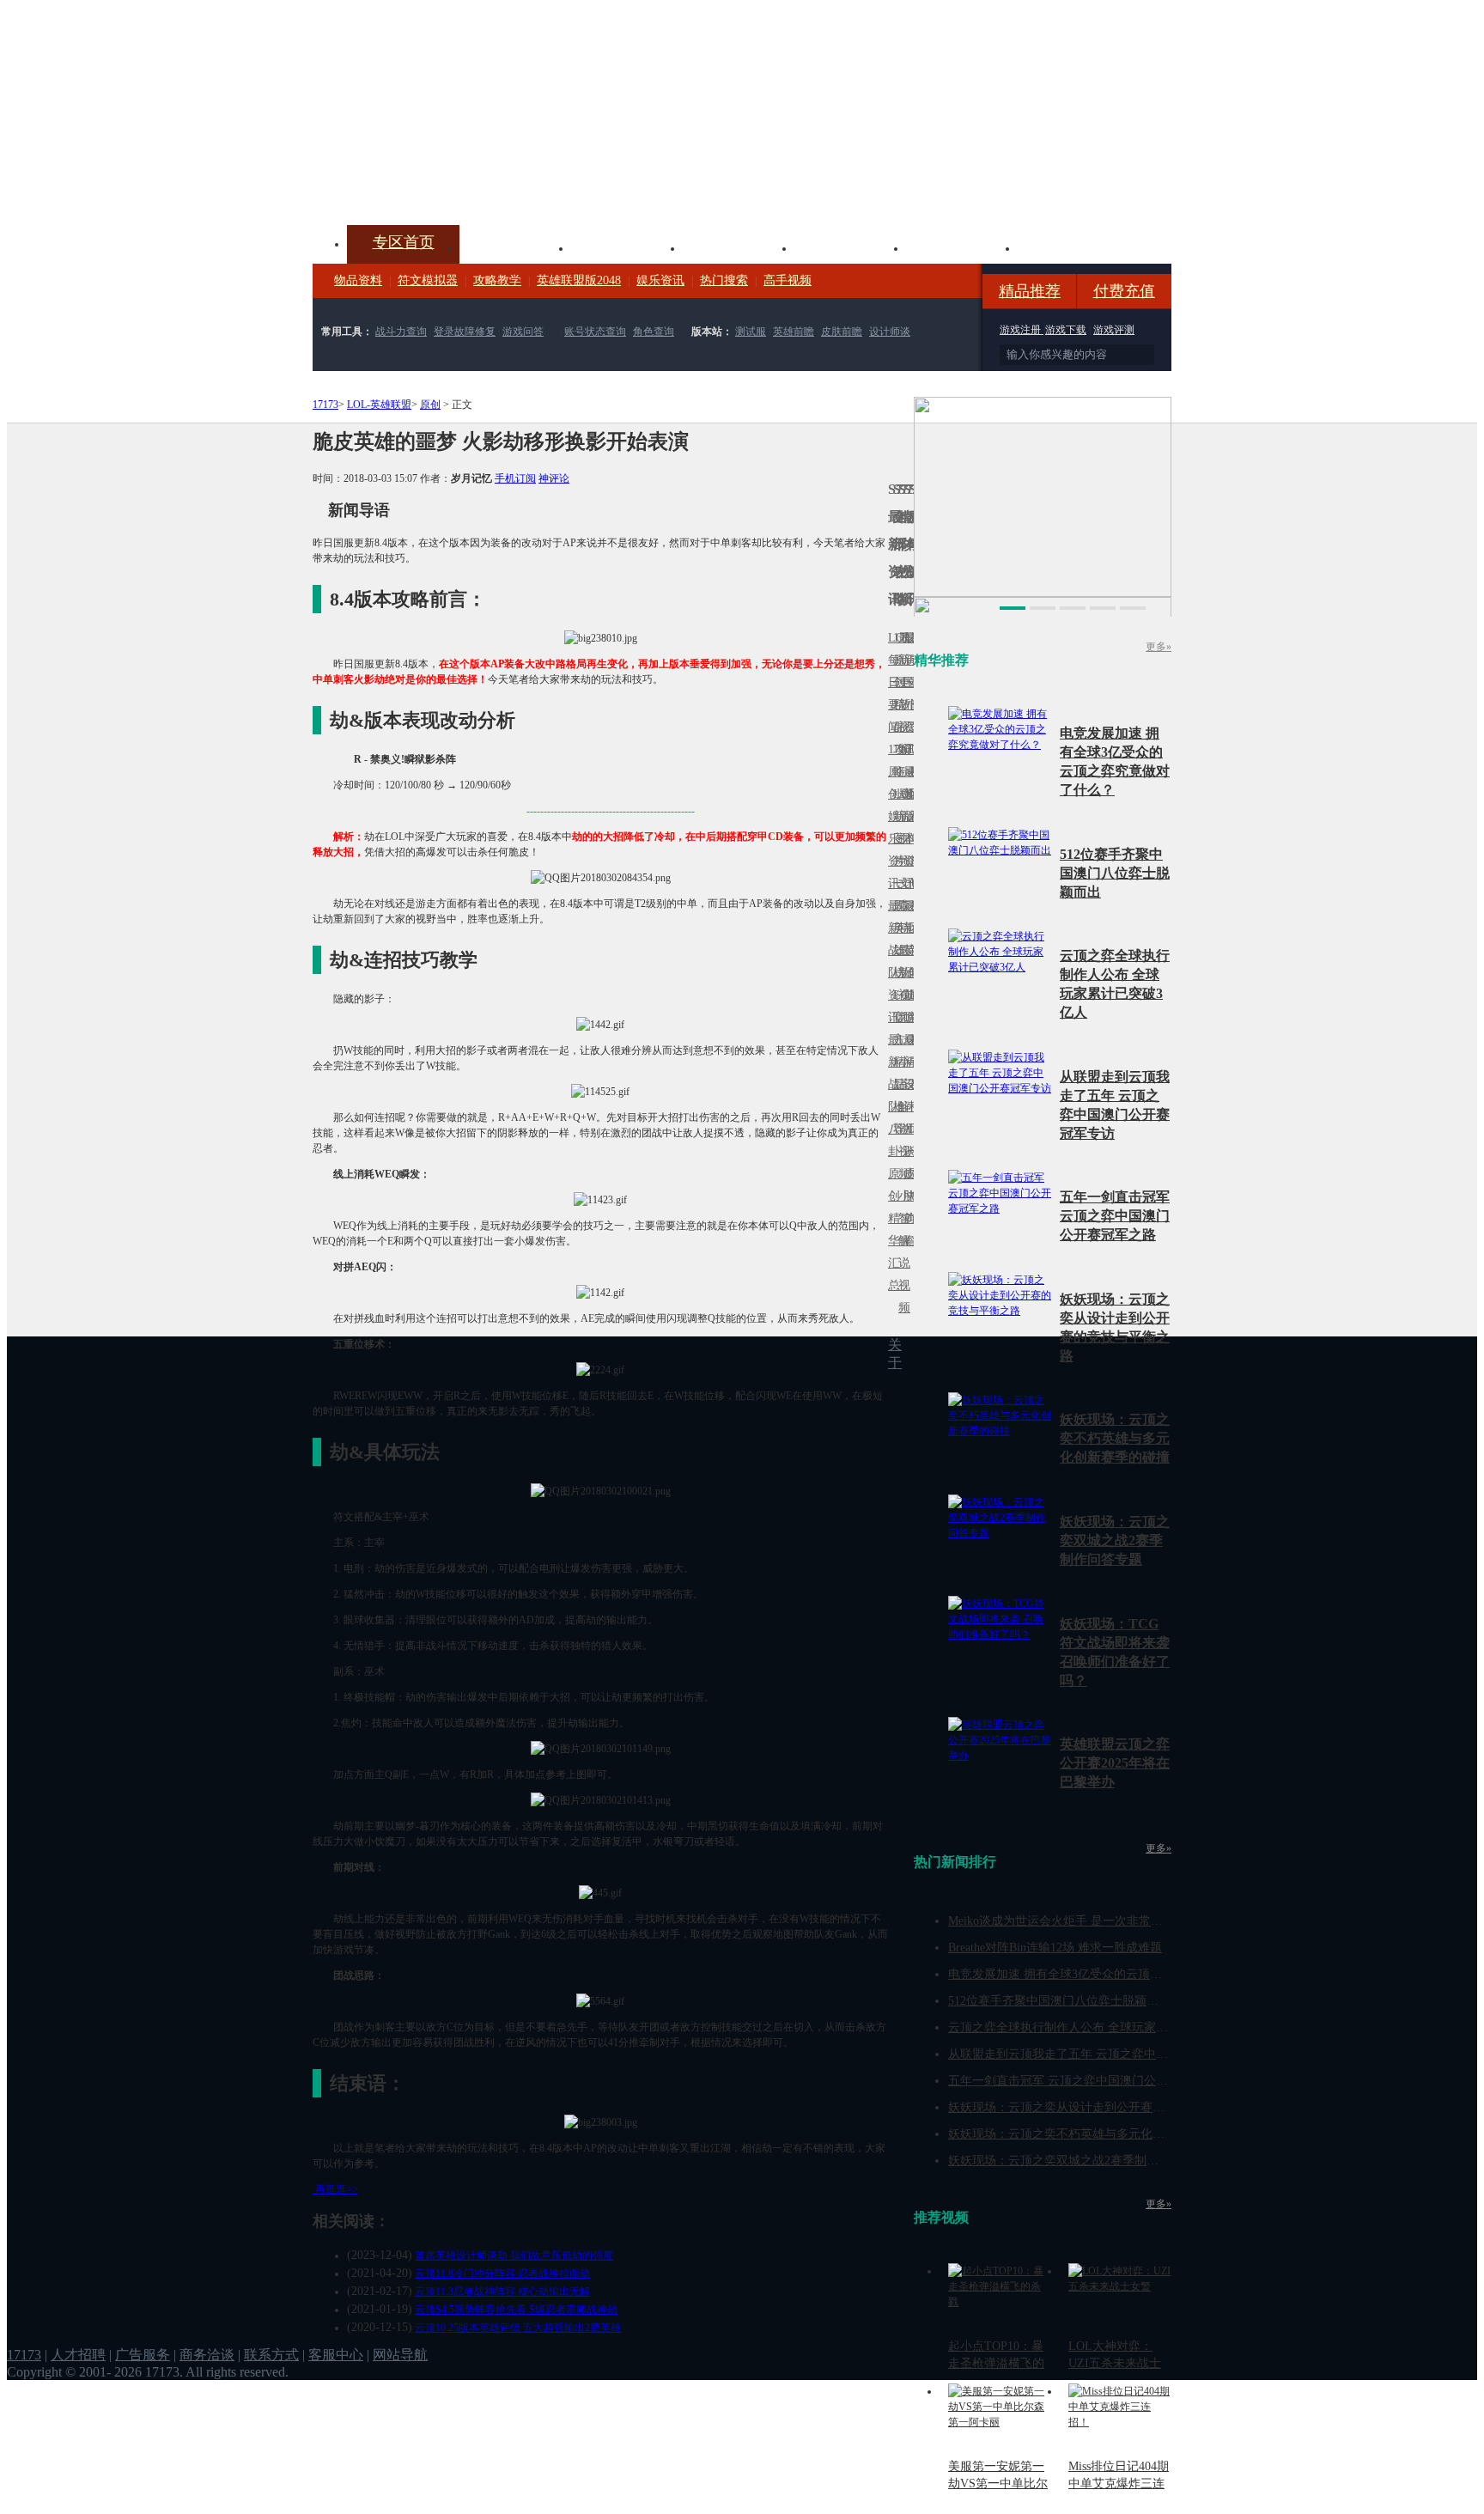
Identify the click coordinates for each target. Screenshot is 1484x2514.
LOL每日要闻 (891, 682)
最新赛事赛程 (911, 1051)
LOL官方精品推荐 (896, 1062)
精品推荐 (1030, 291)
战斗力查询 (401, 332)
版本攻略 (850, 247)
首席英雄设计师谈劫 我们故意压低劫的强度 (514, 2255)
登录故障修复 (465, 332)
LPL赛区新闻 (911, 794)
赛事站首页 (911, 682)
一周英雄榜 (896, 928)
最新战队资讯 (891, 962)
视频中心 (515, 247)
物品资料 (358, 280)
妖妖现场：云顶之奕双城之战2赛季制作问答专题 (1115, 1540)
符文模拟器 (428, 280)
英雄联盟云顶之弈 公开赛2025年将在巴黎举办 (1115, 1763)
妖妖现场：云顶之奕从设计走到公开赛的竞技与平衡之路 (1098, 2107)
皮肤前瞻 (842, 332)
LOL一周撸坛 (911, 1174)
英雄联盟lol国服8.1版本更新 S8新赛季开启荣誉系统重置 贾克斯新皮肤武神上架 (446, 184)
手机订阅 (515, 478)
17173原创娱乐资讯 (891, 816)
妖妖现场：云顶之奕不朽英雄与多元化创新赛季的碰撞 (1115, 1438)
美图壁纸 (962, 247)
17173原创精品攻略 (896, 705)
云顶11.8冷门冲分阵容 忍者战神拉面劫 (502, 2274)
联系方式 (271, 2355)
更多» (1159, 647)
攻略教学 (497, 280)
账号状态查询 (595, 332)
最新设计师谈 (906, 1096)
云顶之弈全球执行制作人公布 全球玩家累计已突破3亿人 (1097, 2027)
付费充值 (1124, 291)
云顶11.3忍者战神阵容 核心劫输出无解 (502, 2292)
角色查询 (654, 332)
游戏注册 (1022, 330)
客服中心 (336, 2355)
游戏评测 (1114, 330)
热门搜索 (724, 280)
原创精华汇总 (891, 1230)
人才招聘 (78, 2355)
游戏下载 (1066, 330)
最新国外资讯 (906, 694)
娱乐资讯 (660, 280)
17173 (325, 405)
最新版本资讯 (906, 828)
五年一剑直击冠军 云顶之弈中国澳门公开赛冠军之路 (1115, 1216)
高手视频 (788, 280)
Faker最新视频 (901, 816)
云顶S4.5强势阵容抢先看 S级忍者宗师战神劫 (516, 2310)
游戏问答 (523, 332)
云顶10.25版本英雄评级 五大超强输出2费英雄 (518, 2328)
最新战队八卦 (891, 1096)
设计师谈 (890, 332)
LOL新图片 (896, 828)
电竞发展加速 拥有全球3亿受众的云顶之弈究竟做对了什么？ (1109, 1974)
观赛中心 (739, 247)
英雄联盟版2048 (579, 280)
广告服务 (143, 2355)
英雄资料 (627, 247)
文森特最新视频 (901, 950)
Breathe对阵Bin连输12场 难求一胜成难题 (1055, 1948)
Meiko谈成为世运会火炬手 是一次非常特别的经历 (1080, 1921)
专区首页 (404, 242)
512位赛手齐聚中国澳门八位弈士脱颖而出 (1115, 873)
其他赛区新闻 (911, 917)
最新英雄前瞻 (906, 962)
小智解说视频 (901, 1252)
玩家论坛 (1073, 247)
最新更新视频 (901, 694)
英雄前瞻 (794, 332)
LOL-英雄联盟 (379, 405)
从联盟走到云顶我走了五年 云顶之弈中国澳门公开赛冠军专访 (1112, 2054)
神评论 (554, 478)
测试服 (751, 332)
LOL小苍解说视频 (901, 1107)
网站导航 (400, 2355)
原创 (430, 405)
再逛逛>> (337, 2189)
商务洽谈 (207, 2355)
